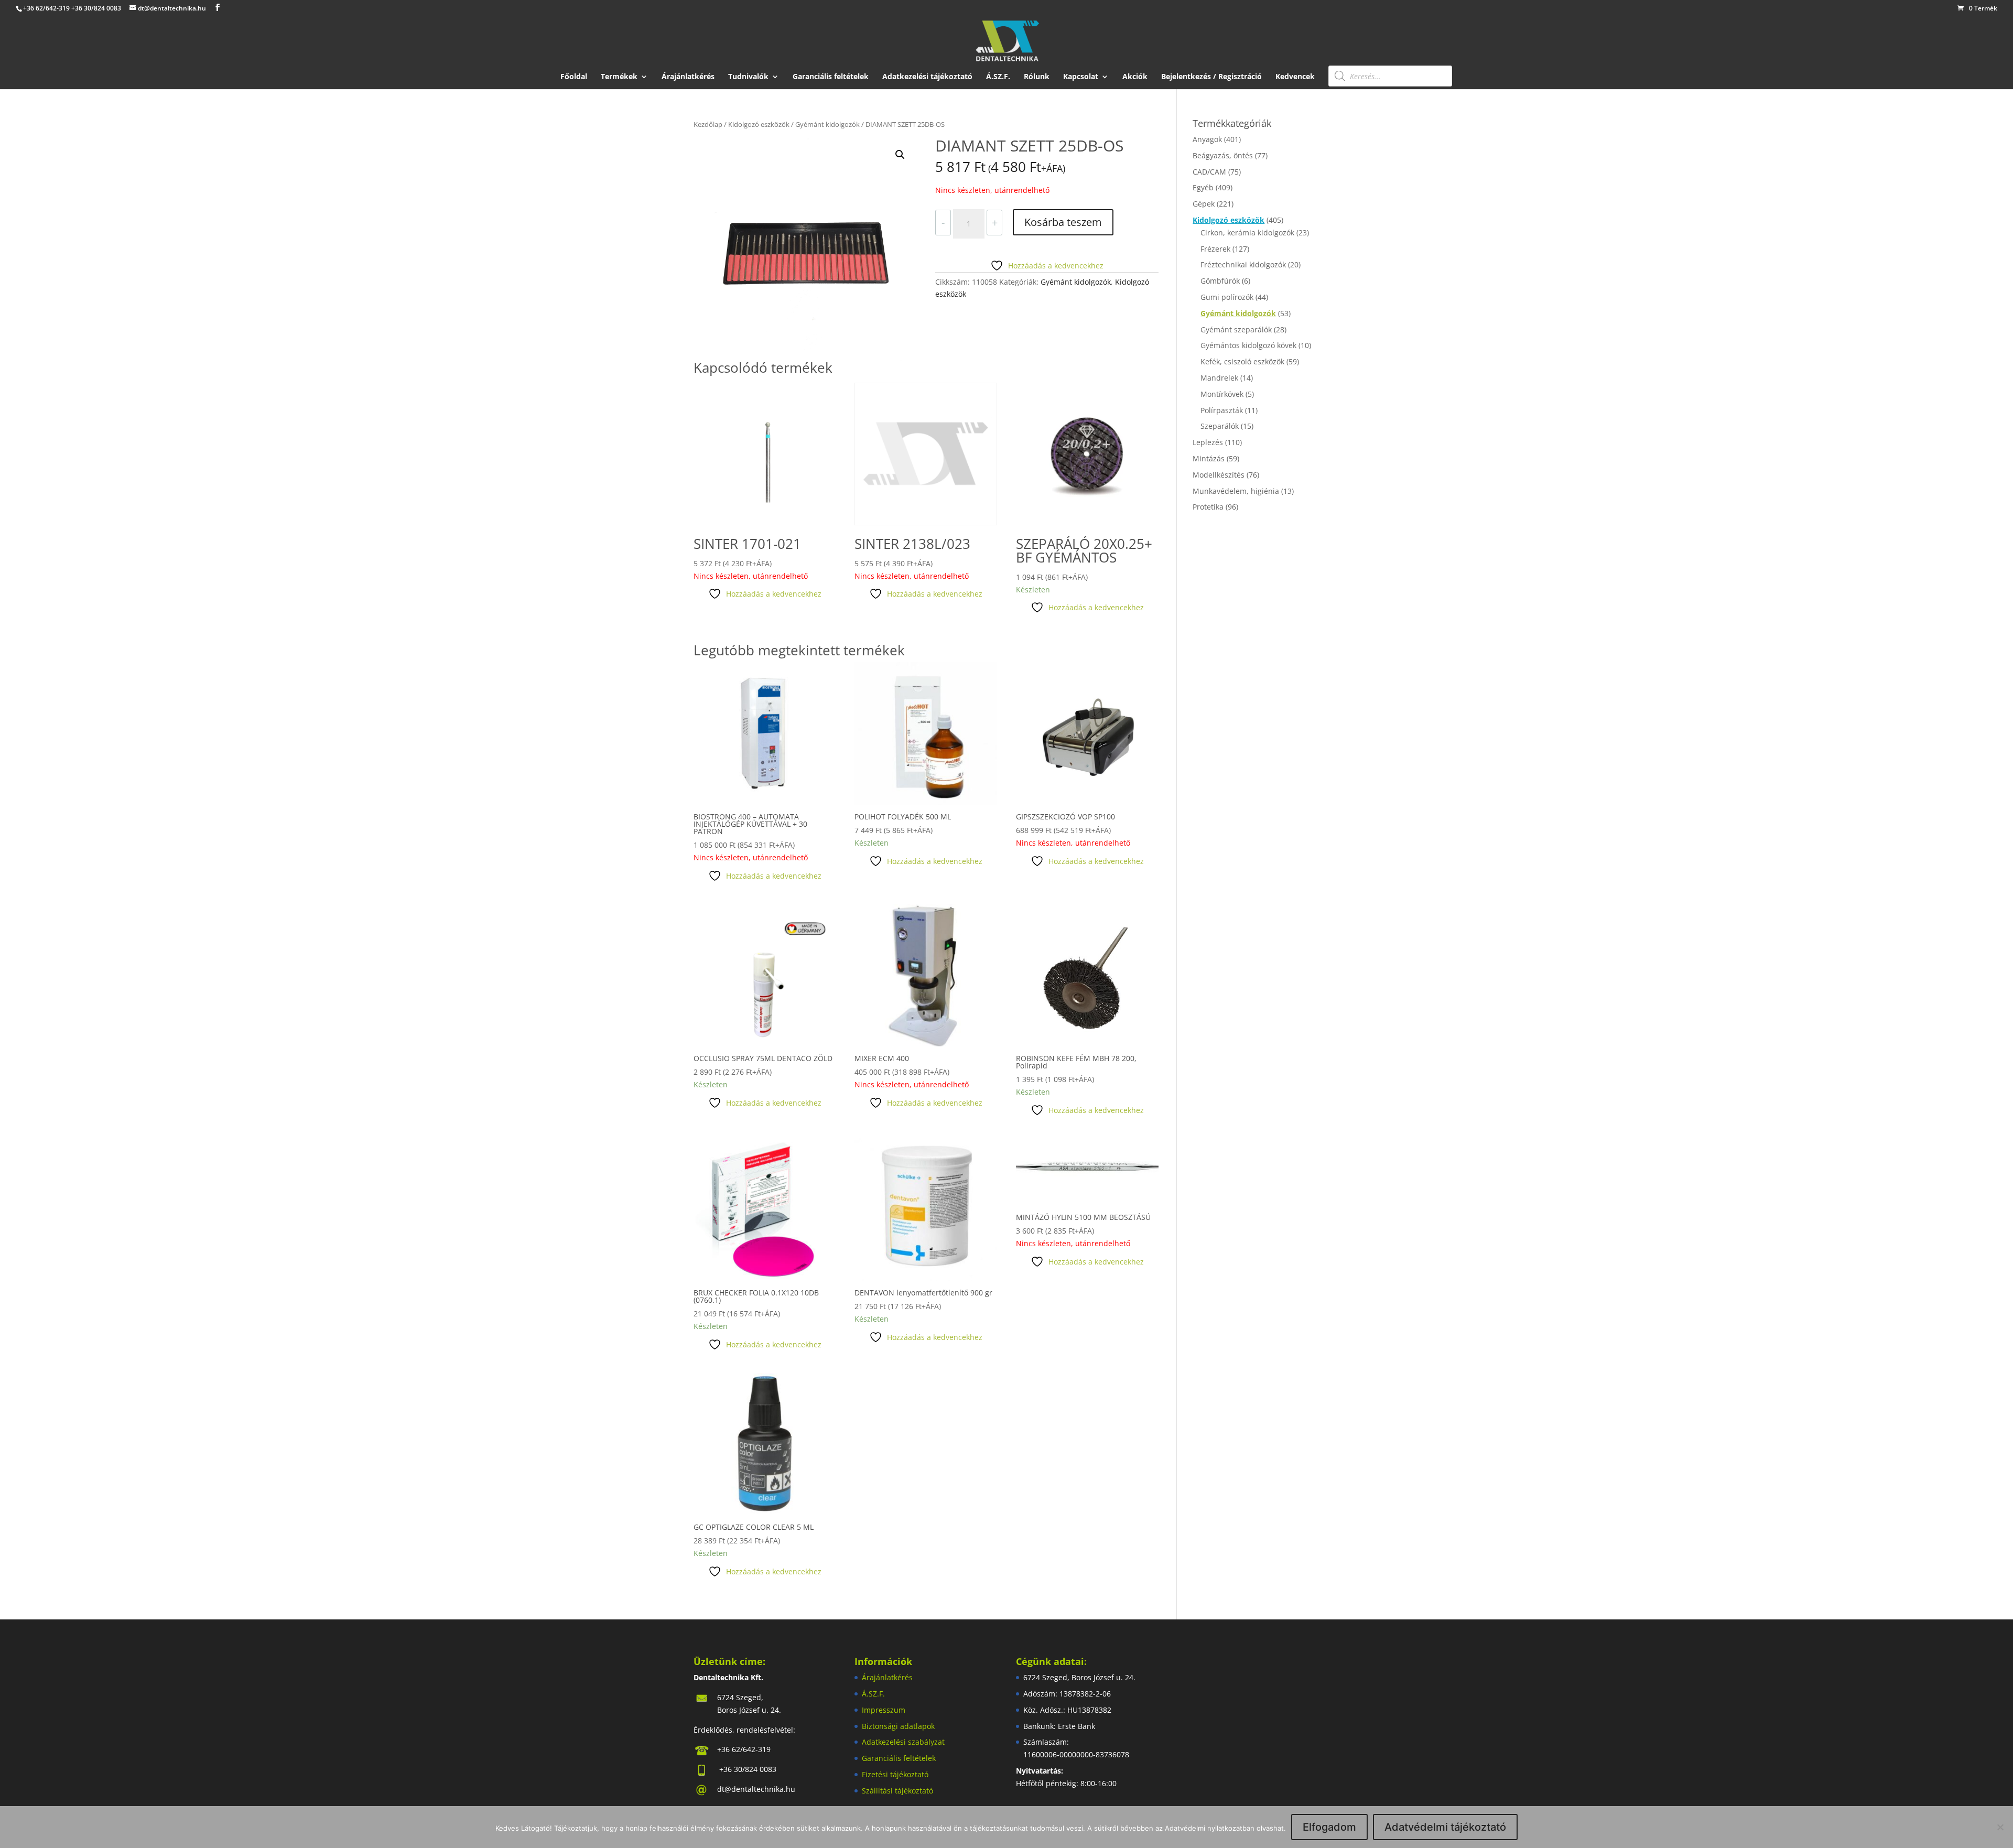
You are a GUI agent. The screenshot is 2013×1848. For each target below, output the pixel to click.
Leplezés (1208, 442)
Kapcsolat (1081, 77)
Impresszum (884, 1710)
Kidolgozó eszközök (759, 124)
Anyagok (1207, 139)
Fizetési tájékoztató (895, 1774)
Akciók (1135, 77)
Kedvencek (1295, 77)
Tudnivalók (748, 77)
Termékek (619, 77)
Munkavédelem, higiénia (1236, 491)
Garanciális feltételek (831, 77)
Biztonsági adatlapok (898, 1726)
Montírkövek (1222, 394)
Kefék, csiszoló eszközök (1242, 361)
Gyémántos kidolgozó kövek (1248, 345)
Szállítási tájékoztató (897, 1791)
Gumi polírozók (1227, 297)
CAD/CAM (1209, 172)
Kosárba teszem (1063, 222)
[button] (900, 155)
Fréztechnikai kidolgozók (1243, 264)
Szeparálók (1220, 426)
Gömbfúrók (1220, 281)
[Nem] (2000, 1827)
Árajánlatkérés (688, 77)
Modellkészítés (1219, 475)
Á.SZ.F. (998, 77)
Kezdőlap (708, 124)
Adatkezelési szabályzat (903, 1742)
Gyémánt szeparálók (1236, 329)
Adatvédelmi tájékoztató (1445, 1827)
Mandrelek (1219, 378)
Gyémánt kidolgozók (827, 124)
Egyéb (1203, 187)
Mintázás (1209, 458)
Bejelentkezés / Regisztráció (1211, 77)
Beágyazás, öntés (1223, 155)
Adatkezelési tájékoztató (927, 77)
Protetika (1208, 507)
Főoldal (574, 77)
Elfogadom (1329, 1827)
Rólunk (1037, 77)
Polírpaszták (1222, 410)
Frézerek (1215, 249)
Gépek (1204, 204)
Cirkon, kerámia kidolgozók (1247, 233)
